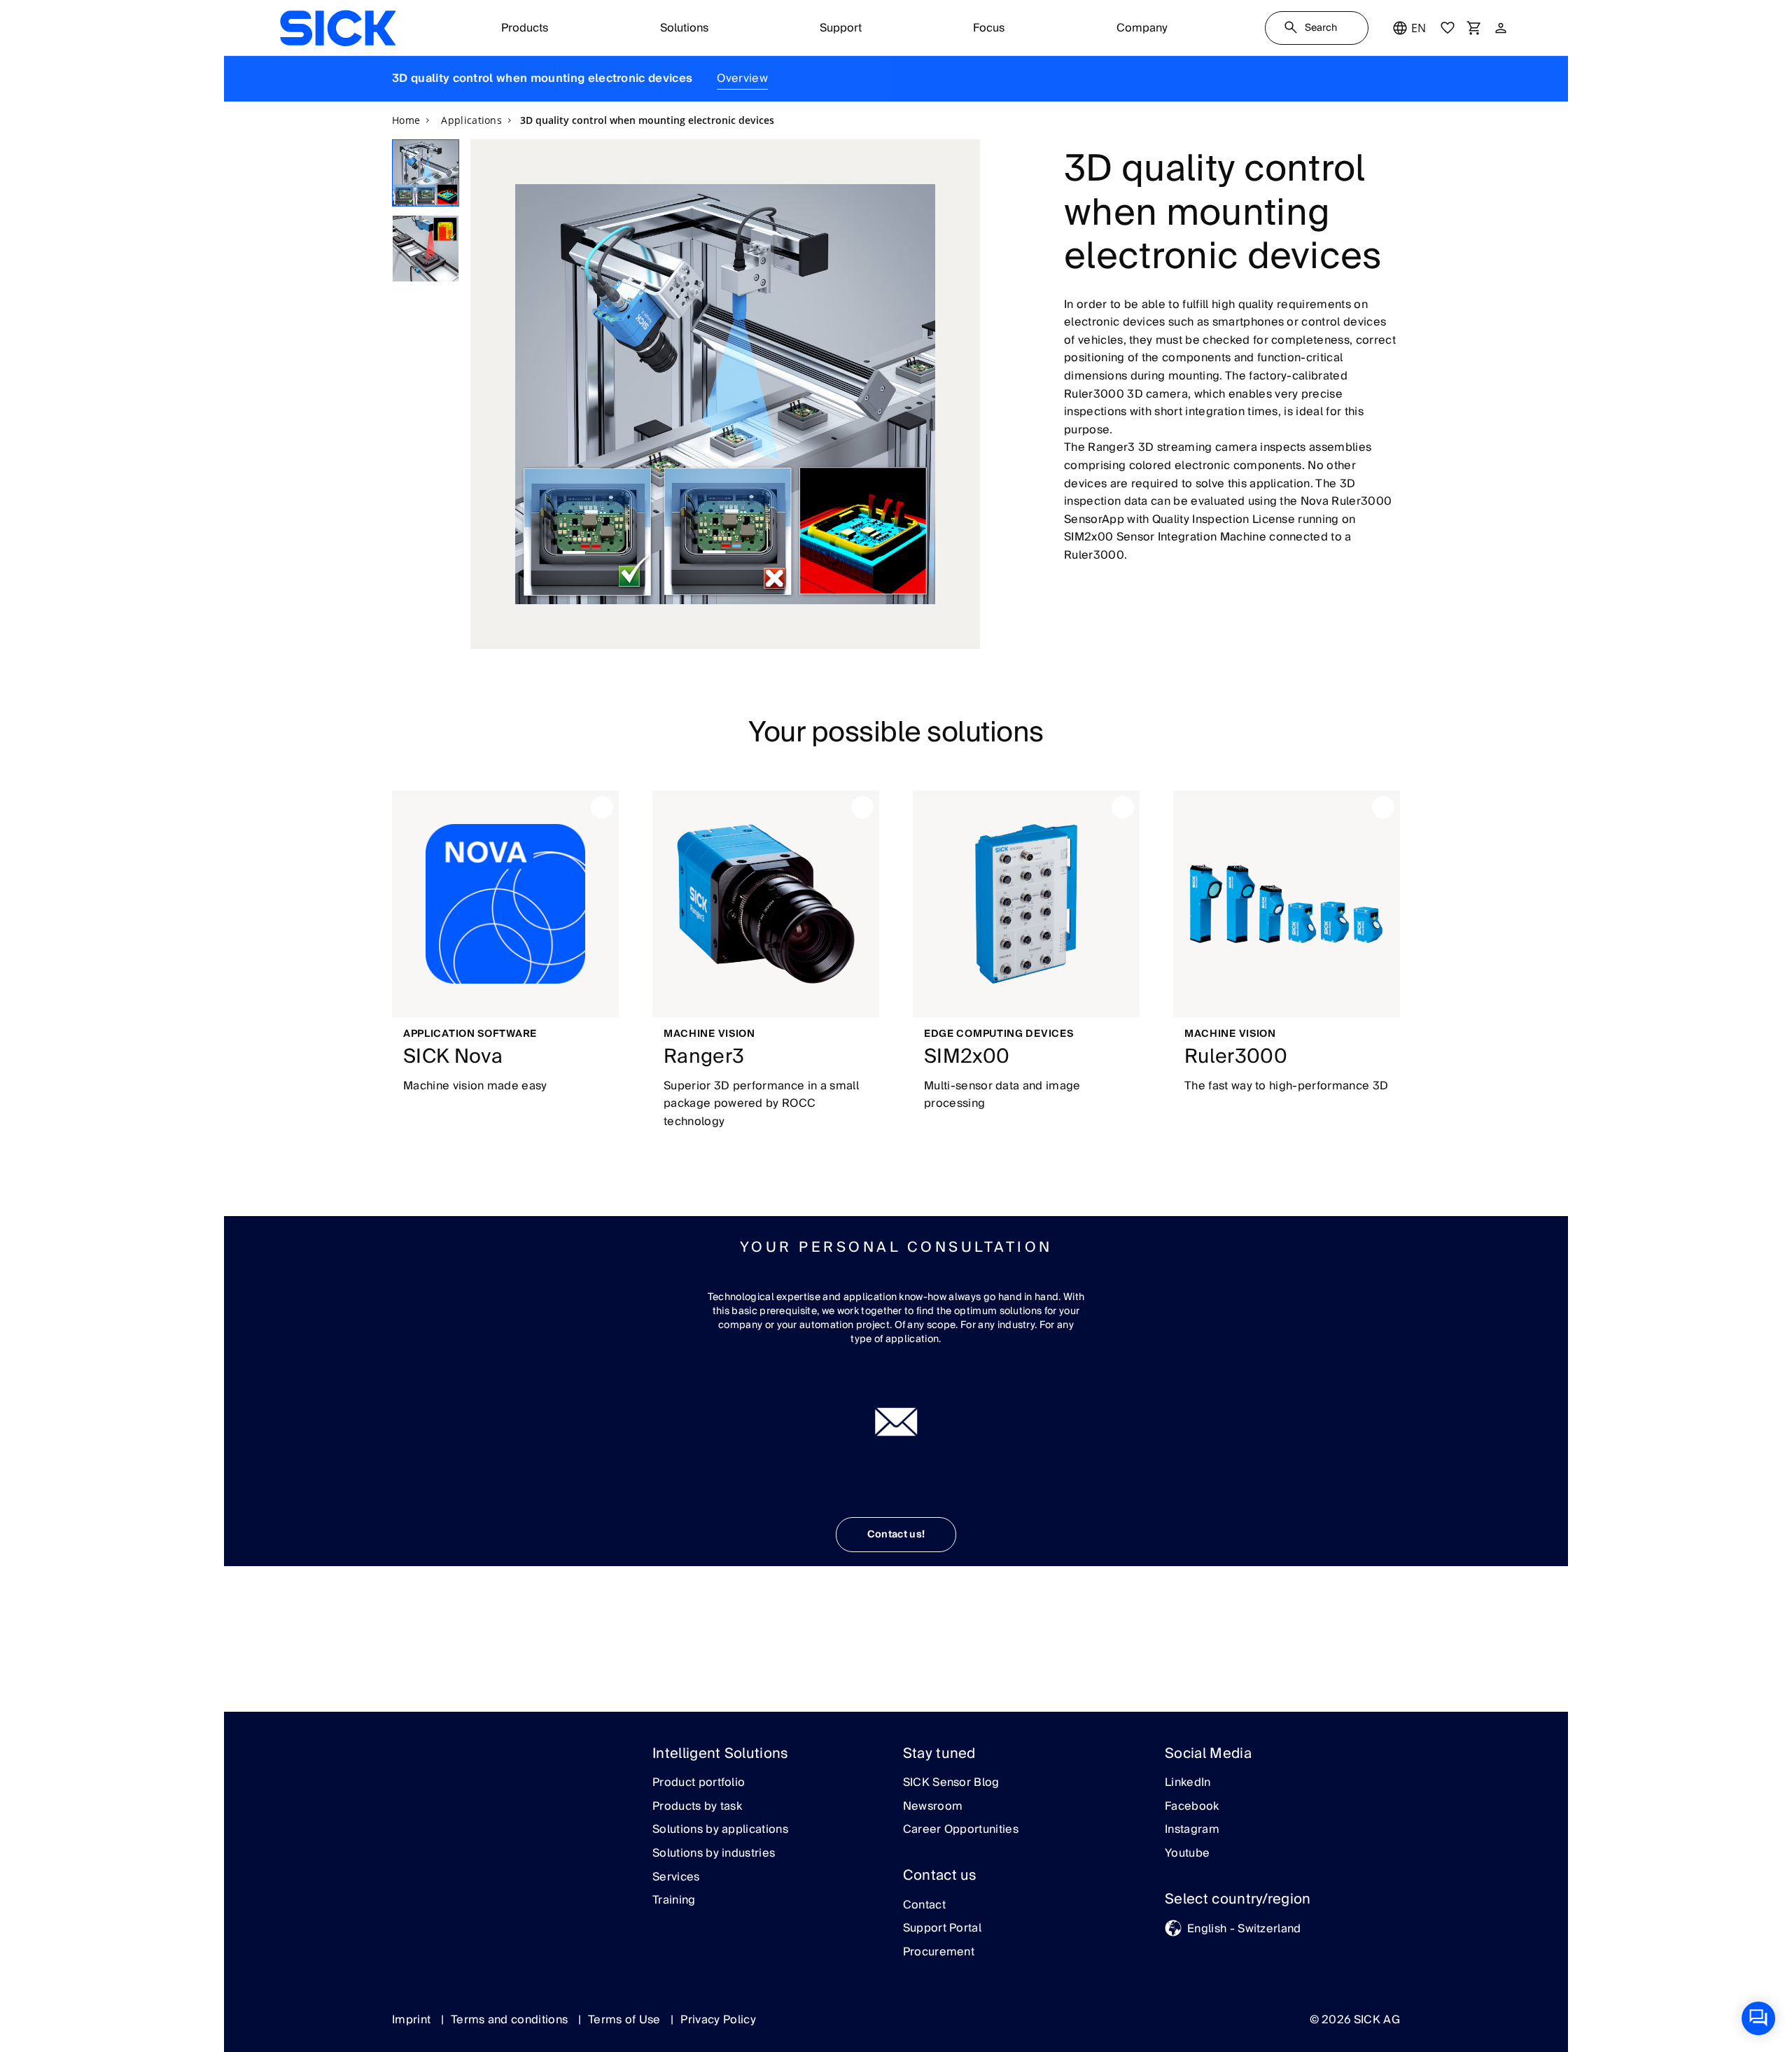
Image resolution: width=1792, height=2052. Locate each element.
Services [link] (676, 1878)
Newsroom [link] (933, 1807)
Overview (742, 78)
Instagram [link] (1192, 1830)
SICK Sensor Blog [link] (951, 1783)
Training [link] (674, 1901)
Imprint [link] (413, 2020)
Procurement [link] (939, 1953)
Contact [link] (924, 1906)
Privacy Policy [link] (718, 2020)
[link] (338, 28)
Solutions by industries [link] (714, 1854)
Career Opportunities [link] (961, 1830)
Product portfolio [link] (699, 1783)
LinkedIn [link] (1188, 1783)
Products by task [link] (697, 1807)
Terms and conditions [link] (511, 2020)
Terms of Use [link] (626, 2020)
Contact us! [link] (896, 1535)
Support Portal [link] (942, 1929)
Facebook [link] (1192, 1807)
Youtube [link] (1187, 1854)
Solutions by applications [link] (720, 1830)
